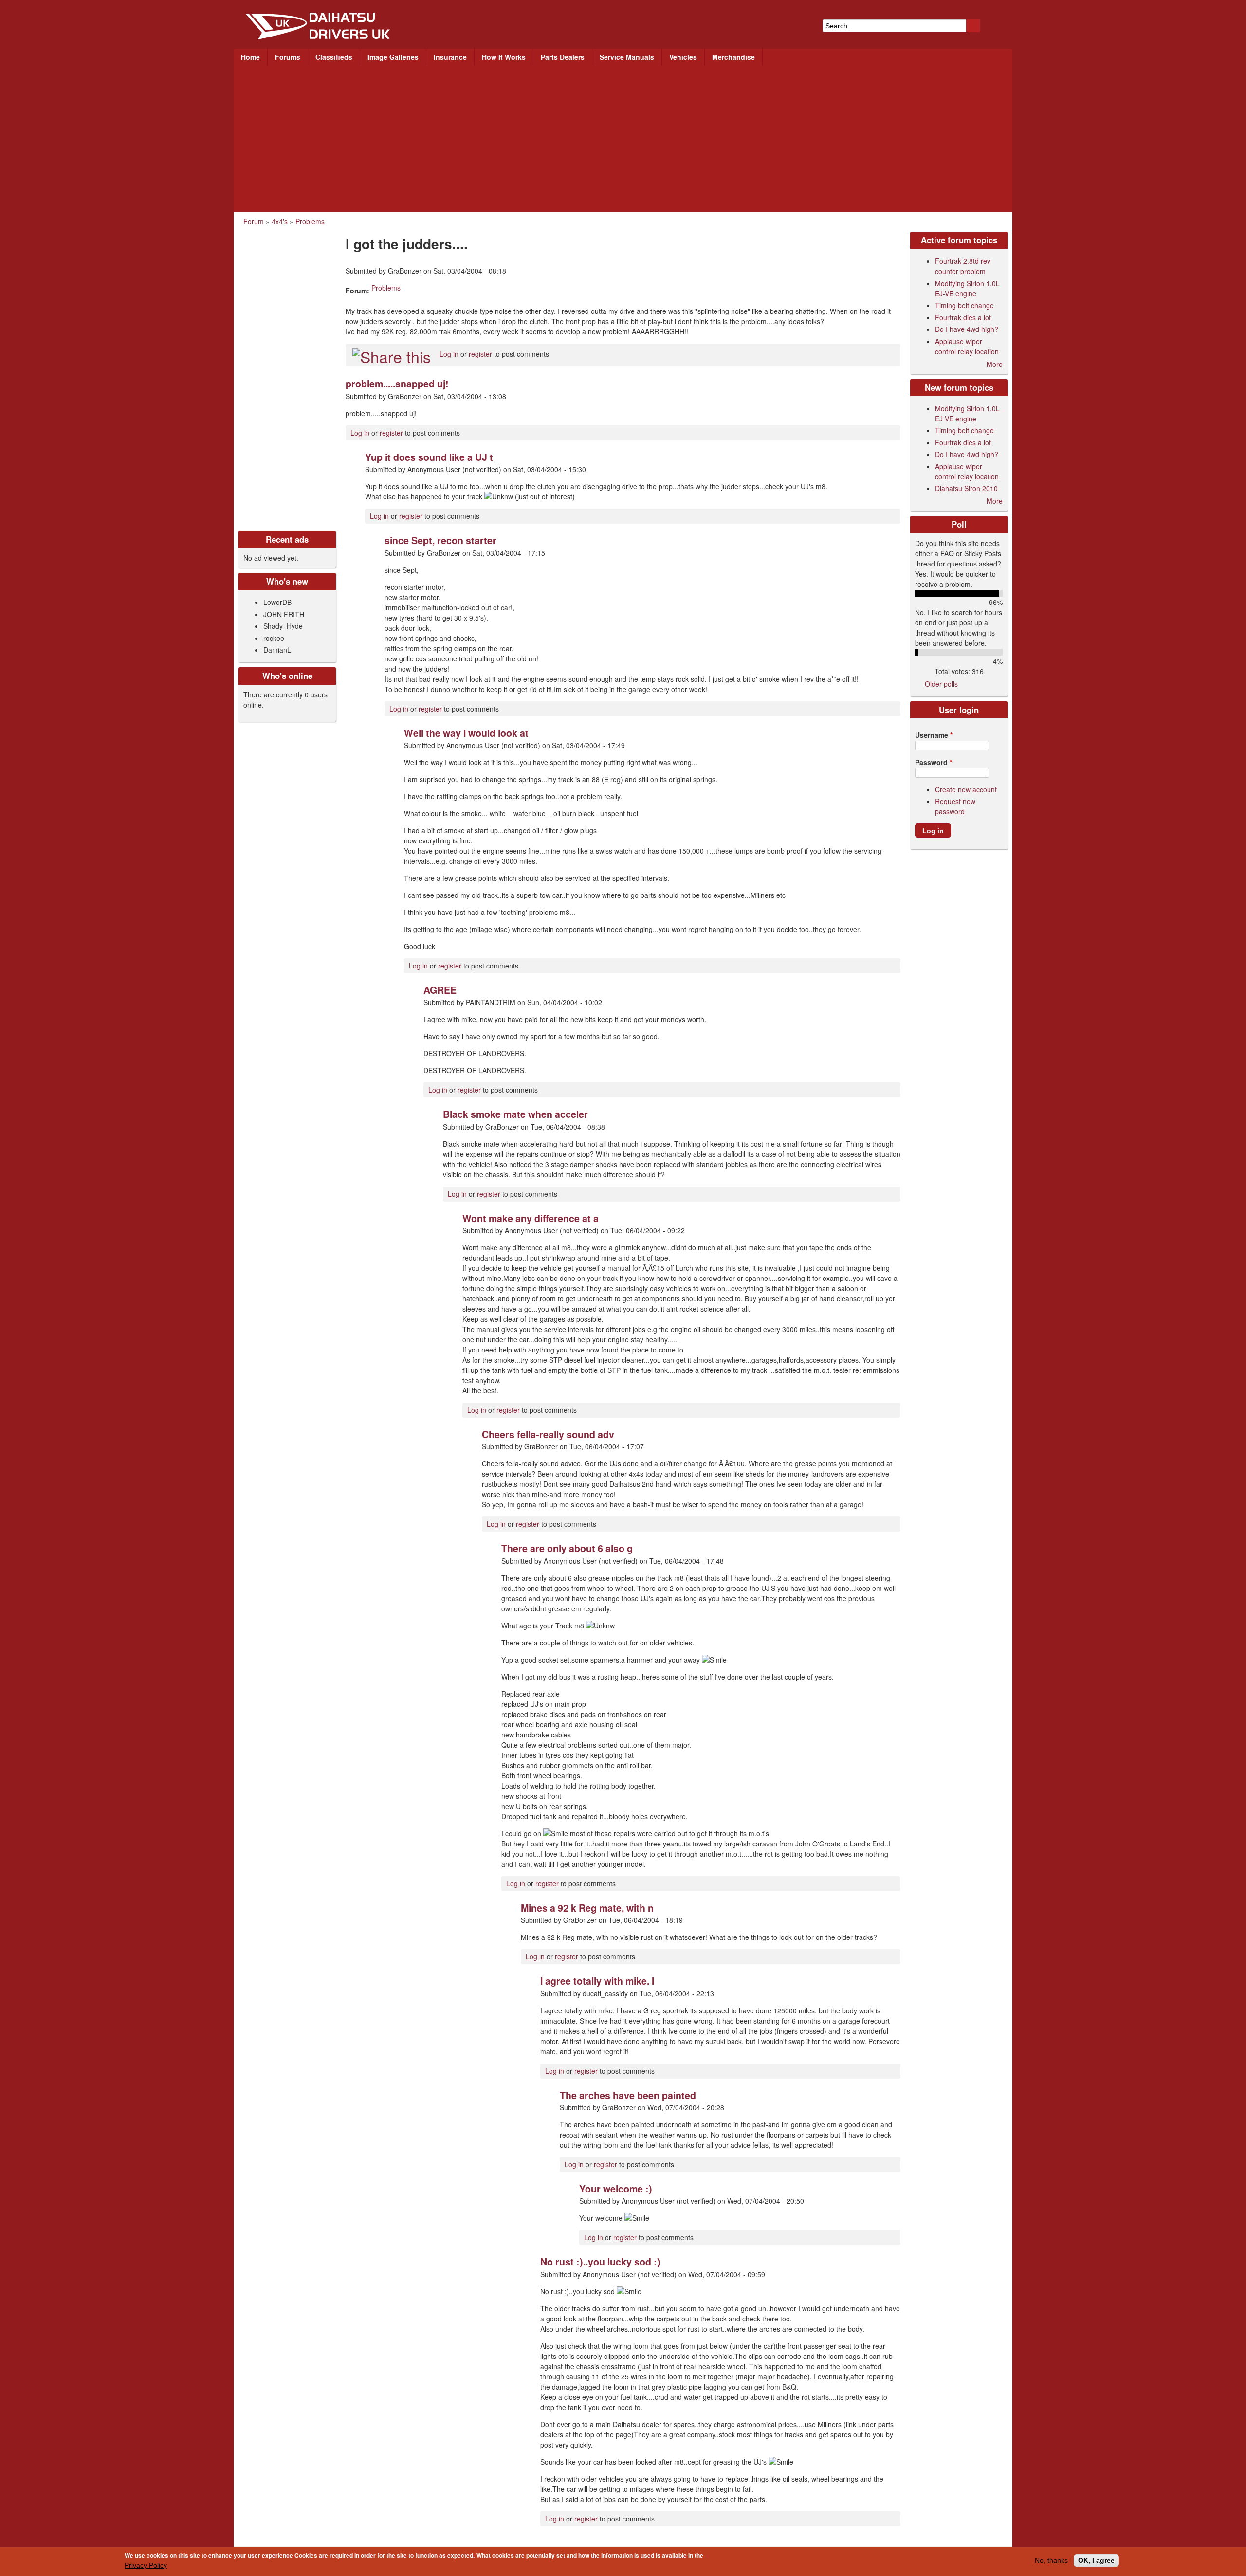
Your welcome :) (616, 2189)
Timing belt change (964, 305)
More (995, 364)
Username (934, 735)
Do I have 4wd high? (967, 329)
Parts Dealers (563, 57)
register (480, 354)
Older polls (941, 684)
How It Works (504, 57)
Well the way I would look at (466, 733)
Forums (288, 57)
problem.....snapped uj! (397, 384)
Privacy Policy (146, 2565)
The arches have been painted (628, 2095)
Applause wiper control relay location (967, 346)
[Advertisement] (623, 139)
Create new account (966, 789)
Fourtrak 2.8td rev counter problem (963, 266)
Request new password (955, 806)
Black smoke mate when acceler (515, 1114)
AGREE (440, 990)
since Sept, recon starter (440, 540)
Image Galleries (393, 57)
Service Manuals (627, 57)
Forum (254, 221)
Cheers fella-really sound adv (548, 1434)
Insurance (450, 57)
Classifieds (334, 57)
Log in (449, 354)
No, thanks (1051, 2560)
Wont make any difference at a (531, 1218)
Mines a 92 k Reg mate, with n (587, 1908)
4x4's (280, 221)
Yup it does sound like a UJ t (429, 457)
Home (250, 57)
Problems (310, 221)
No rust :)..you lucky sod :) (600, 2262)
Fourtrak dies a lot (963, 317)
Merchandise (733, 57)
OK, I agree (1096, 2560)
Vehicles (683, 57)
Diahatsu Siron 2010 (966, 488)
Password (934, 762)
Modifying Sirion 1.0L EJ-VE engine (967, 288)
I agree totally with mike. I (597, 1981)
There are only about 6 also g (567, 1548)
